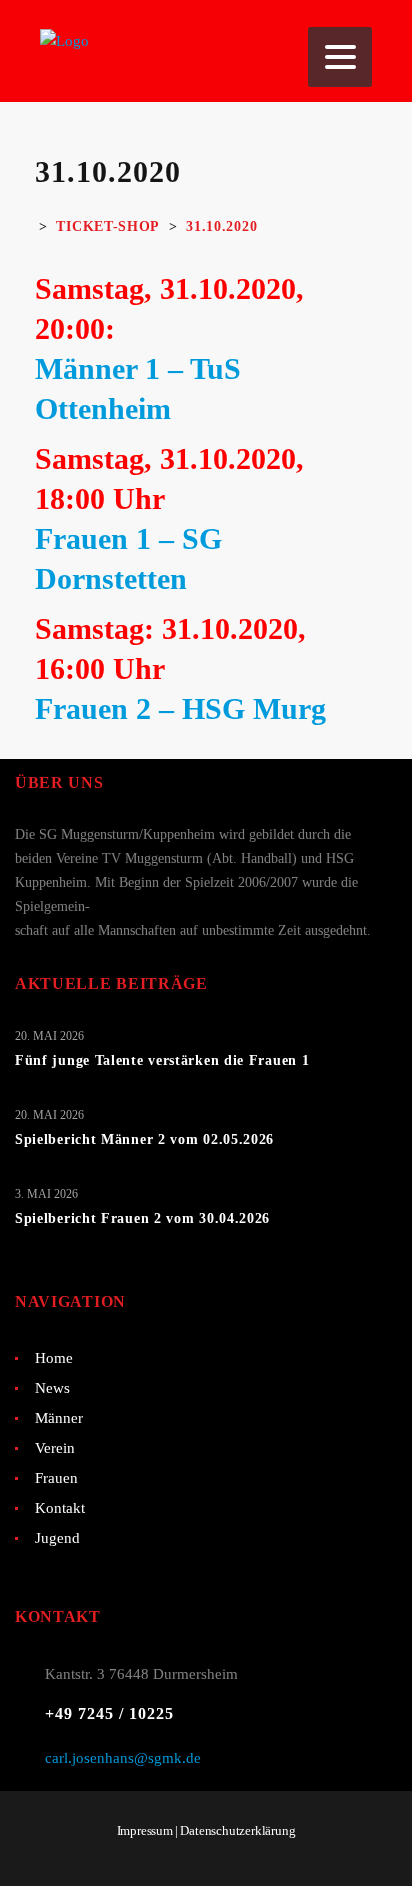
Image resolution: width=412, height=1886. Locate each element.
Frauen (56, 1478)
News (52, 1388)
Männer (59, 1418)
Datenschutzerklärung (237, 1830)
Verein (55, 1448)
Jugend (57, 1538)
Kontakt (60, 1508)
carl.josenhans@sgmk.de (123, 1758)
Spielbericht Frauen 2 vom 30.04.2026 (142, 1218)
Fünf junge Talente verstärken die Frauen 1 (162, 1060)
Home (54, 1358)
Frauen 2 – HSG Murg (180, 708)
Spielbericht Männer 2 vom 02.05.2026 (144, 1139)
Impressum (145, 1830)
